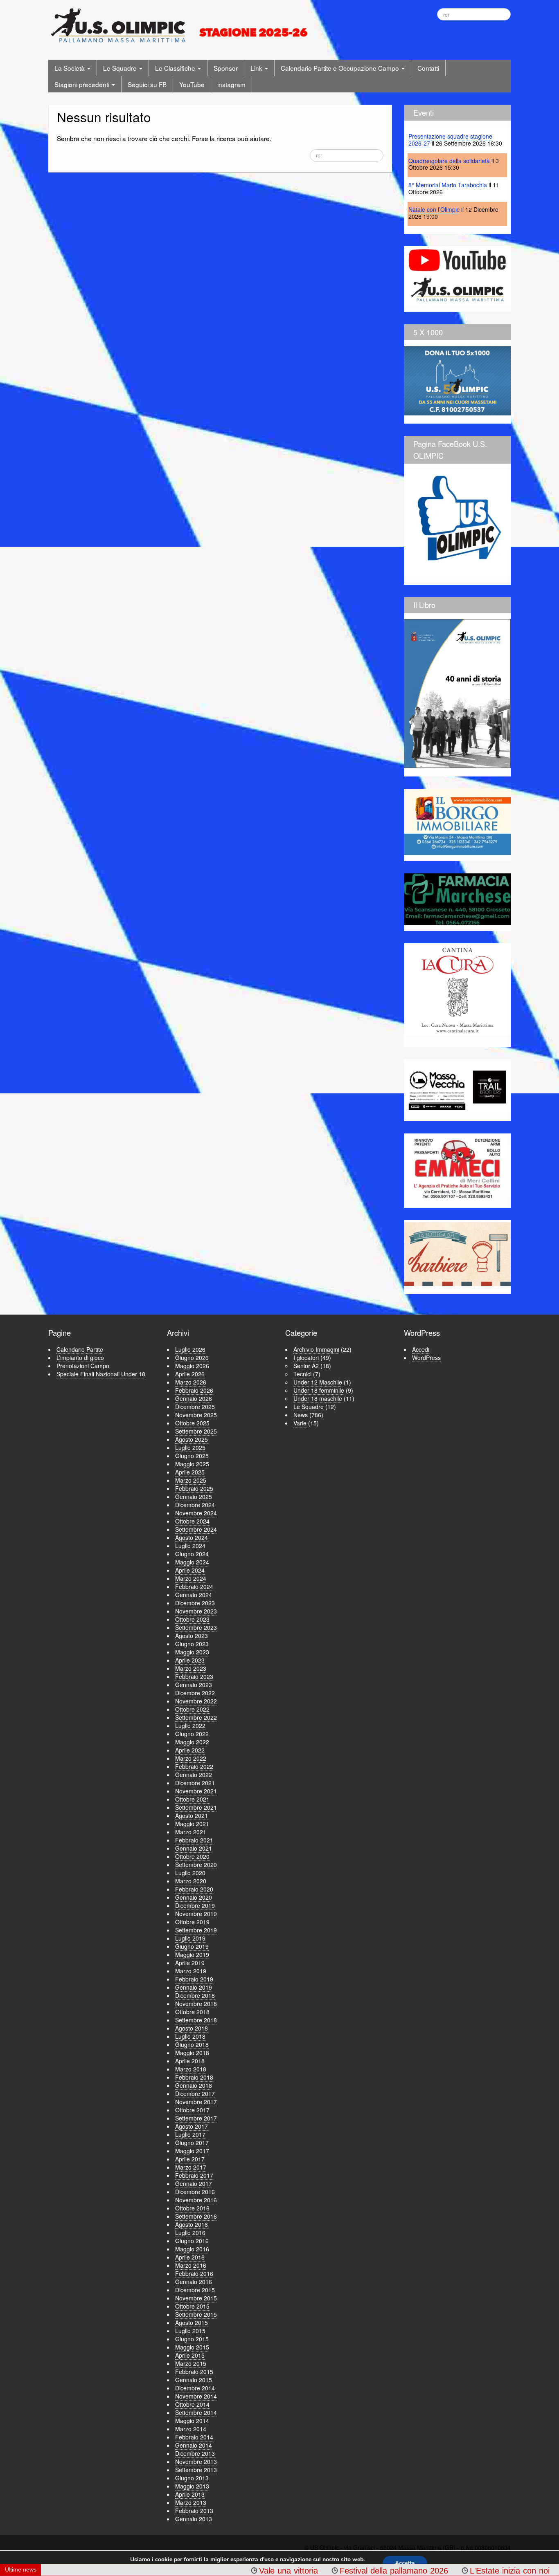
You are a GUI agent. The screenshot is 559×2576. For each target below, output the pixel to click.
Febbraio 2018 (194, 2077)
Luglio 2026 (190, 1349)
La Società (70, 68)
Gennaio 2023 (194, 1685)
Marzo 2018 (191, 2069)
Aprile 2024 (190, 1570)
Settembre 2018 (196, 2020)
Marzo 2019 (191, 1971)
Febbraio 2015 (194, 2372)
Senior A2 (306, 1366)
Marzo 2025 (191, 1480)
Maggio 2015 (192, 2347)
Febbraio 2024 (194, 1586)
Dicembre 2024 (195, 1505)
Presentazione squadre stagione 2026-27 (450, 140)
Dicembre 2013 (195, 2453)
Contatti (428, 68)
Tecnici (302, 1374)
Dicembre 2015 (195, 2290)
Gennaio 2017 (194, 2183)
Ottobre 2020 (192, 1856)
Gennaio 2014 (194, 2445)
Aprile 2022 (190, 1750)
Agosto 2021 (192, 1815)
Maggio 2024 (192, 1562)
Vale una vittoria (211, 2571)
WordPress (426, 1358)
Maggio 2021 (192, 1824)
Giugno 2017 (192, 2143)
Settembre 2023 (196, 1627)
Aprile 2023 (190, 1660)
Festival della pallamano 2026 (316, 2571)
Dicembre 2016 (195, 2192)
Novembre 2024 (196, 1513)
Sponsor (226, 68)
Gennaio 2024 (194, 1595)
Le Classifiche (176, 68)
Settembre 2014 (196, 2412)
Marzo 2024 (191, 1578)
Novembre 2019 (196, 1914)
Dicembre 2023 (195, 1603)
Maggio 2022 (192, 1742)
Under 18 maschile (318, 1398)
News (301, 1415)
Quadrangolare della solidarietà (449, 161)
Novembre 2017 (196, 2102)
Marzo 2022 (191, 1758)
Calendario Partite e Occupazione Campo (341, 68)
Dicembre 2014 (195, 2388)
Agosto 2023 (192, 1636)
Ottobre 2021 (192, 1799)
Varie (300, 1423)
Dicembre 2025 (195, 1407)
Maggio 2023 (192, 1652)
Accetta (405, 2563)
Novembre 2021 (196, 1791)
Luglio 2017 (190, 2134)
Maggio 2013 (192, 2486)
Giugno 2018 (192, 2044)
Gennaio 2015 (194, 2380)
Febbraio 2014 (194, 2437)
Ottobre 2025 (192, 1423)
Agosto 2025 (192, 1439)
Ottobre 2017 (192, 2110)
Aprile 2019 (190, 1963)
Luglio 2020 (190, 1873)
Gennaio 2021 (194, 1848)
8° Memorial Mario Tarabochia (448, 185)
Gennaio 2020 (194, 1897)
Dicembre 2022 (195, 1693)
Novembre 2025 (196, 1415)
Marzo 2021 (191, 1832)
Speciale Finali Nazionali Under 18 (101, 1374)
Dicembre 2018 (195, 1995)
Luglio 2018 (190, 2036)
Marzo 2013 (191, 2502)
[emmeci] (457, 1168)
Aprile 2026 (190, 1374)
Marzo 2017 (191, 2167)
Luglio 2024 (190, 1546)
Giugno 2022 (192, 1734)
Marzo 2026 (191, 1382)
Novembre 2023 (196, 1611)
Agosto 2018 (192, 2028)
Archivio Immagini (316, 1349)
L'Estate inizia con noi (432, 2571)
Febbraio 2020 (194, 1889)
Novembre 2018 (196, 2004)
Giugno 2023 (192, 1644)
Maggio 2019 (192, 1954)
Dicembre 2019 (195, 1905)
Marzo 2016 (191, 2265)
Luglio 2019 (190, 1938)
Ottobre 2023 (192, 1619)
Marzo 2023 (191, 1668)
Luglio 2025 (190, 1447)
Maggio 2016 (192, 2249)
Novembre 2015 (196, 2298)
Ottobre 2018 (192, 2012)
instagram (231, 84)
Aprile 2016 (190, 2257)
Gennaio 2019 (194, 1987)
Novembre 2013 (196, 2462)
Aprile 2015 (190, 2355)
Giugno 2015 (192, 2339)
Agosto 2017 (192, 2126)
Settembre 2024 (196, 1529)
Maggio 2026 (192, 1366)
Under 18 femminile (319, 1390)
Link (257, 68)
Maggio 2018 (192, 2053)
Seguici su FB (147, 84)
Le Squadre (121, 68)
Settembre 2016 (196, 2216)
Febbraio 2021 (194, 1840)
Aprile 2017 (190, 2159)
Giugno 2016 (192, 2241)
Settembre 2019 (196, 1930)
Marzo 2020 (191, 1881)
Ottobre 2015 (192, 2306)
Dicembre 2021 (195, 1783)
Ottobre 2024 (192, 1521)
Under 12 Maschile (318, 1382)
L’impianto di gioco (80, 1358)
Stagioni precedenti (83, 84)
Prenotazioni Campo (83, 1366)
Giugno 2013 (192, 2478)
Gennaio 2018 (194, 2085)
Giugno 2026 (192, 1358)
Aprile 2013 (190, 2494)
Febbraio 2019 (194, 1979)
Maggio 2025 (192, 1464)
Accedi (421, 1349)
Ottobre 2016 (192, 2208)
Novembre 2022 (196, 1701)
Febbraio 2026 (194, 1390)
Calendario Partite (80, 1349)
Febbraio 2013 (194, 2511)
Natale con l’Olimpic (434, 209)
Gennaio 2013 (194, 2519)
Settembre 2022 (196, 1717)
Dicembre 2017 (195, 2094)
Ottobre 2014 (192, 2404)
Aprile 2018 (190, 2061)
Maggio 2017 (192, 2151)
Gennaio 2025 (194, 1497)
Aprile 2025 (190, 1472)
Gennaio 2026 (194, 1398)
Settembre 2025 (196, 1431)
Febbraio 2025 (194, 1488)
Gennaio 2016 (194, 2282)
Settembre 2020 (196, 1865)
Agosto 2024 (192, 1537)
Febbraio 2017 (194, 2175)
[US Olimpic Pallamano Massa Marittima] (181, 25)
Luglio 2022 (190, 1726)
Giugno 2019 (192, 1946)
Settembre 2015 (196, 2314)
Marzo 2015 (191, 2363)
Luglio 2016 (190, 2233)
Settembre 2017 (196, 2118)
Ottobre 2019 (192, 1922)
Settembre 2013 (196, 2470)
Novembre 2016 (196, 2200)
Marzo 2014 (191, 2429)
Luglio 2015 (190, 2331)
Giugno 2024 (192, 1554)
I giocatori (306, 1358)
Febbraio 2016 (194, 2273)
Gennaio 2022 (194, 1775)
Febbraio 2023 (194, 1676)
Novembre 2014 (196, 2396)
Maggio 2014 (192, 2421)
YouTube (192, 84)
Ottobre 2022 (192, 1709)
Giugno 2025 (192, 1456)
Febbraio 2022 (194, 1766)
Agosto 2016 (192, 2224)
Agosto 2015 (192, 2322)
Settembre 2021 (196, 1807)
